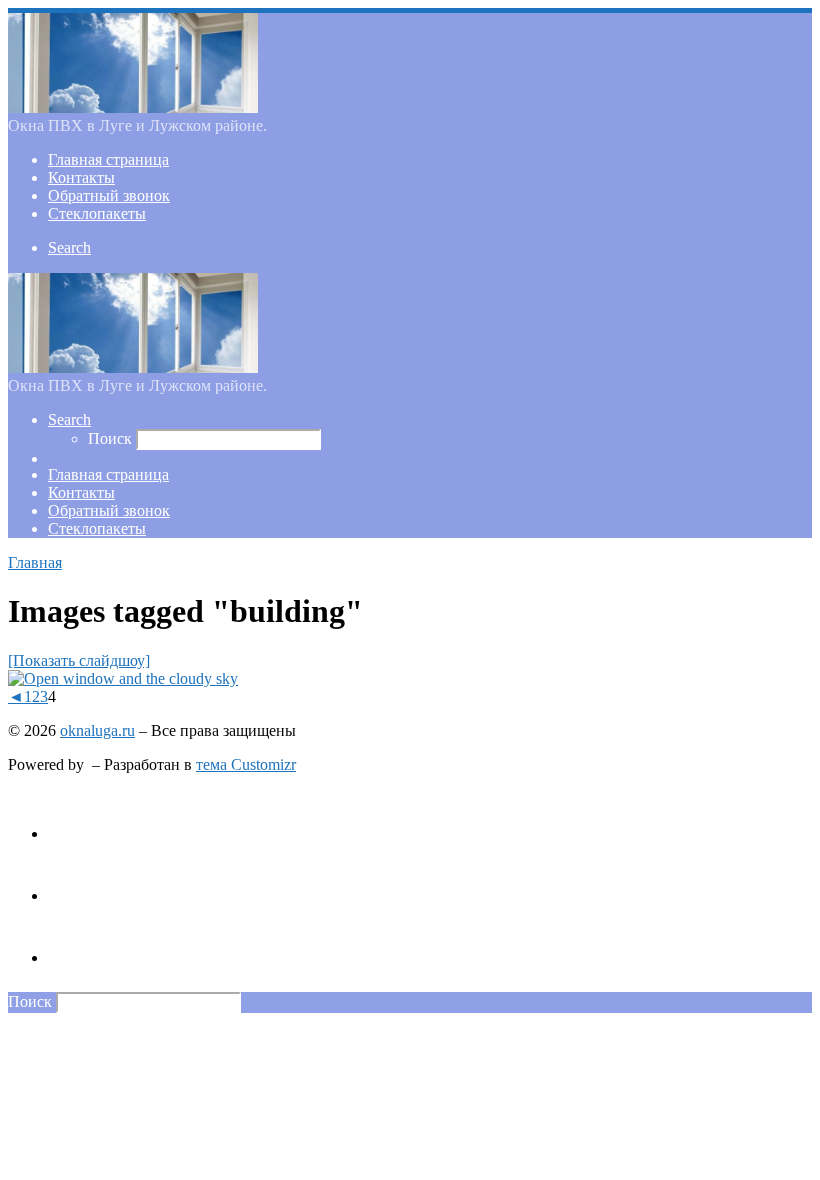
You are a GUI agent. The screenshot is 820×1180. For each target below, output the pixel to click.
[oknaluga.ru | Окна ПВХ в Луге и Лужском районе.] (133, 107)
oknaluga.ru (97, 730)
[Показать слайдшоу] (79, 660)
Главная (35, 562)
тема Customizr (246, 764)
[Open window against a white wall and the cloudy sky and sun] (123, 678)
